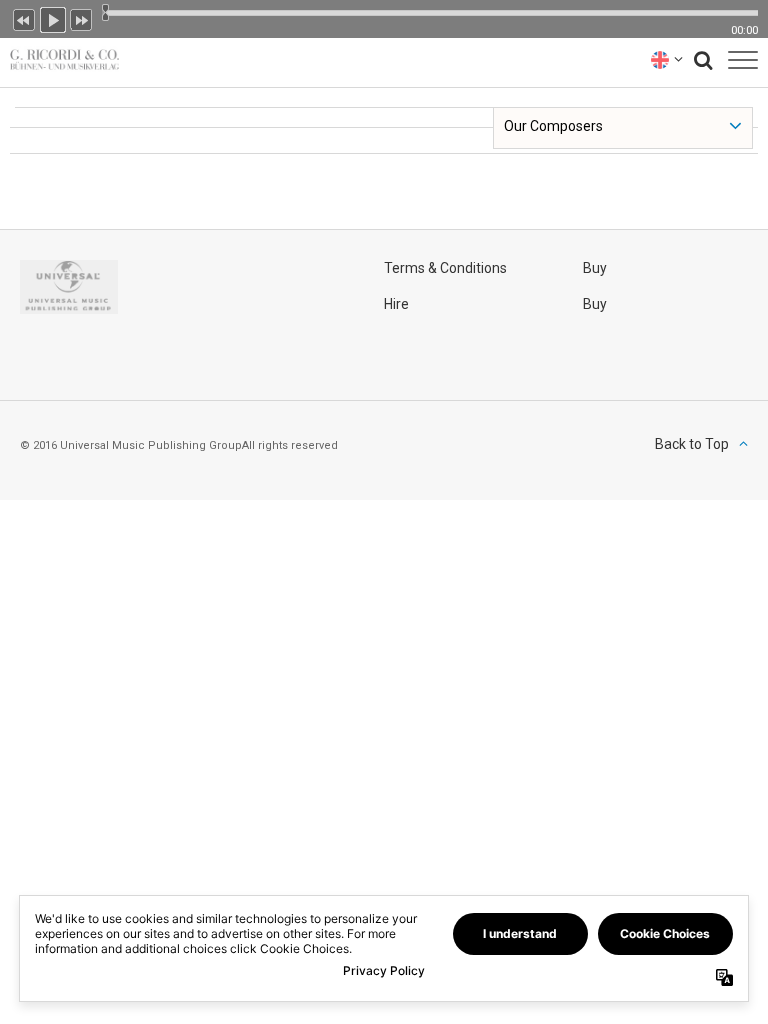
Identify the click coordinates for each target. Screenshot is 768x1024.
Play (53, 18)
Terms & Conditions (445, 268)
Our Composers (553, 126)
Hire (396, 304)
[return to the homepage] (59, 59)
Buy (595, 268)
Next (82, 18)
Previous (24, 18)
